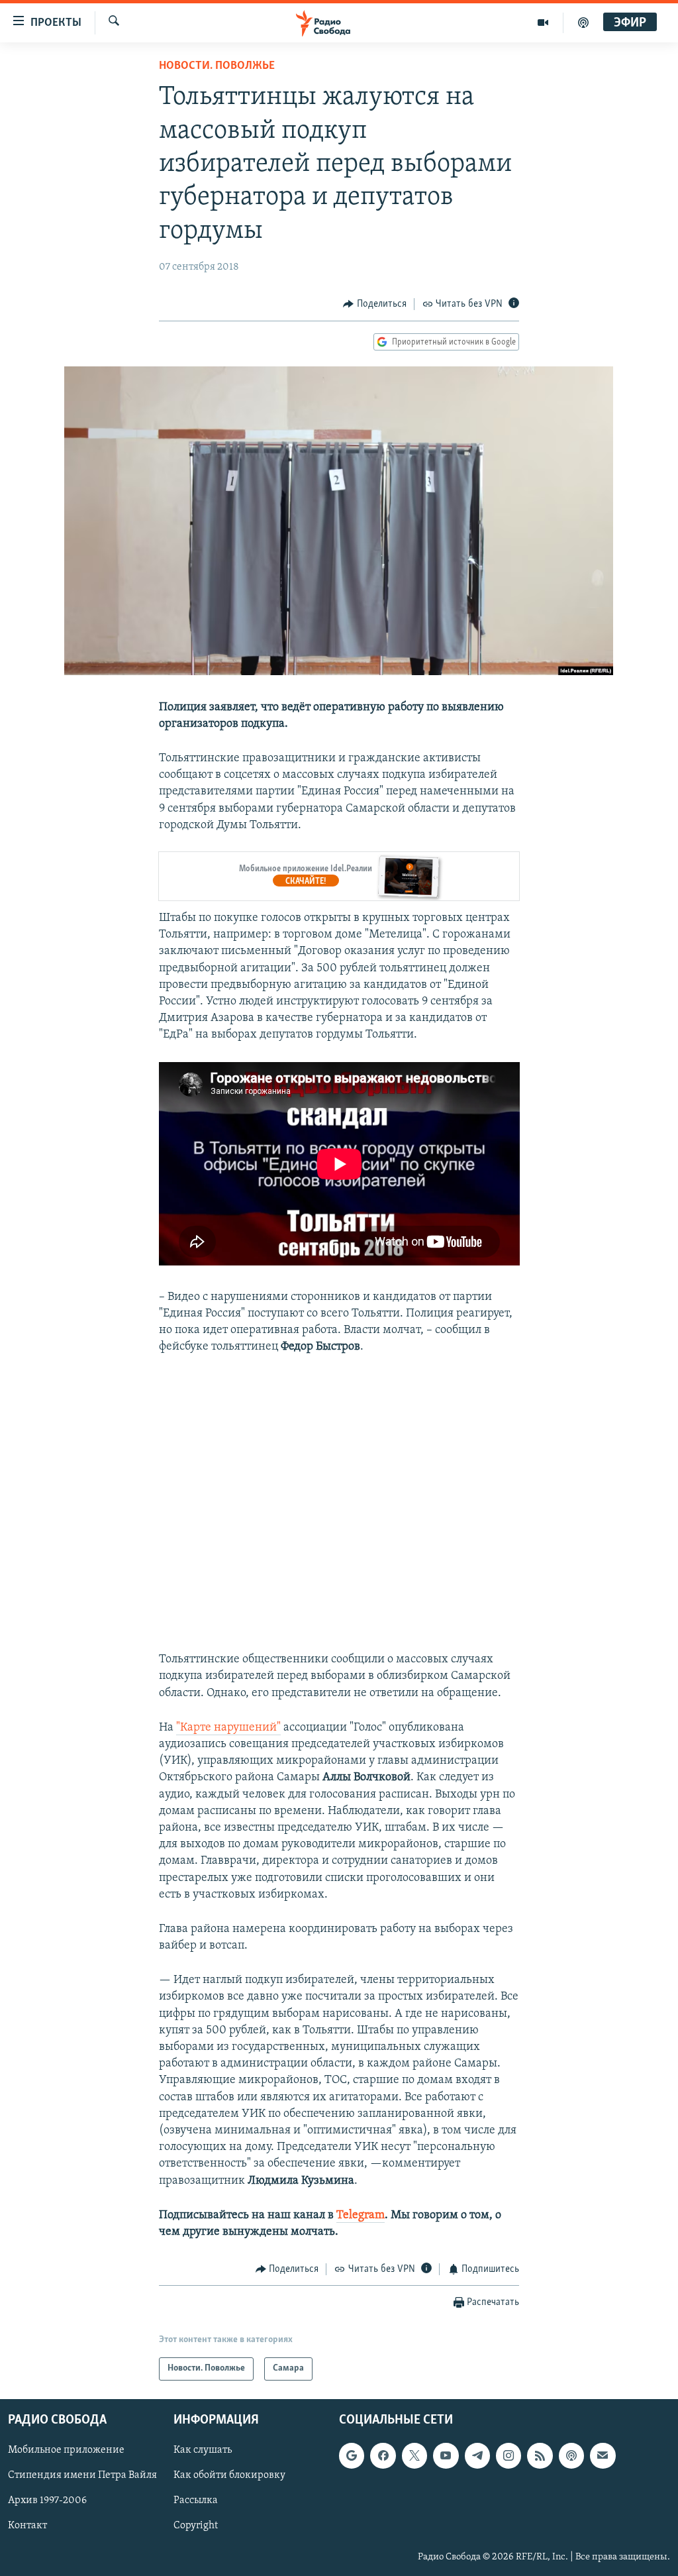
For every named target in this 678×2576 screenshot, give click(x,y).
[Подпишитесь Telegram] (477, 2455)
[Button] (375, 304)
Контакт (27, 2526)
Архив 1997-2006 (47, 2500)
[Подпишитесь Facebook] (383, 2455)
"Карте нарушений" (228, 1728)
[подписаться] (603, 2455)
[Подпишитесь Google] (352, 2455)
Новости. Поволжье (217, 66)
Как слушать (203, 2450)
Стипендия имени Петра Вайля (82, 2475)
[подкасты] (583, 23)
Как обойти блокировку (229, 2475)
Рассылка (196, 2500)
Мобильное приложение (66, 2450)
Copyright (196, 2526)
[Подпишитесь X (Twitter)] (414, 2455)
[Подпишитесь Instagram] (508, 2455)
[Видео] (543, 23)
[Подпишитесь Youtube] (446, 2455)
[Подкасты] (571, 2455)
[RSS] (540, 2455)
